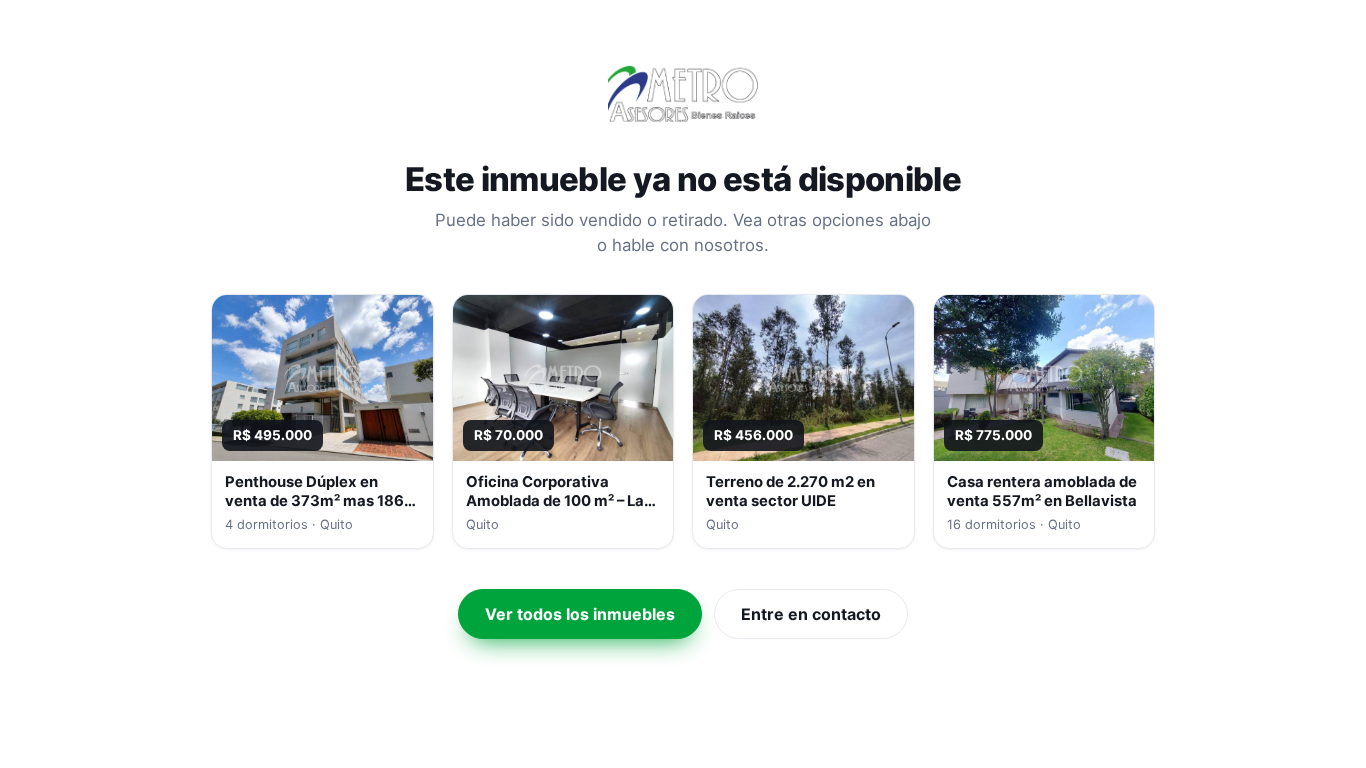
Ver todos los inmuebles (580, 614)
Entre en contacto (811, 614)
